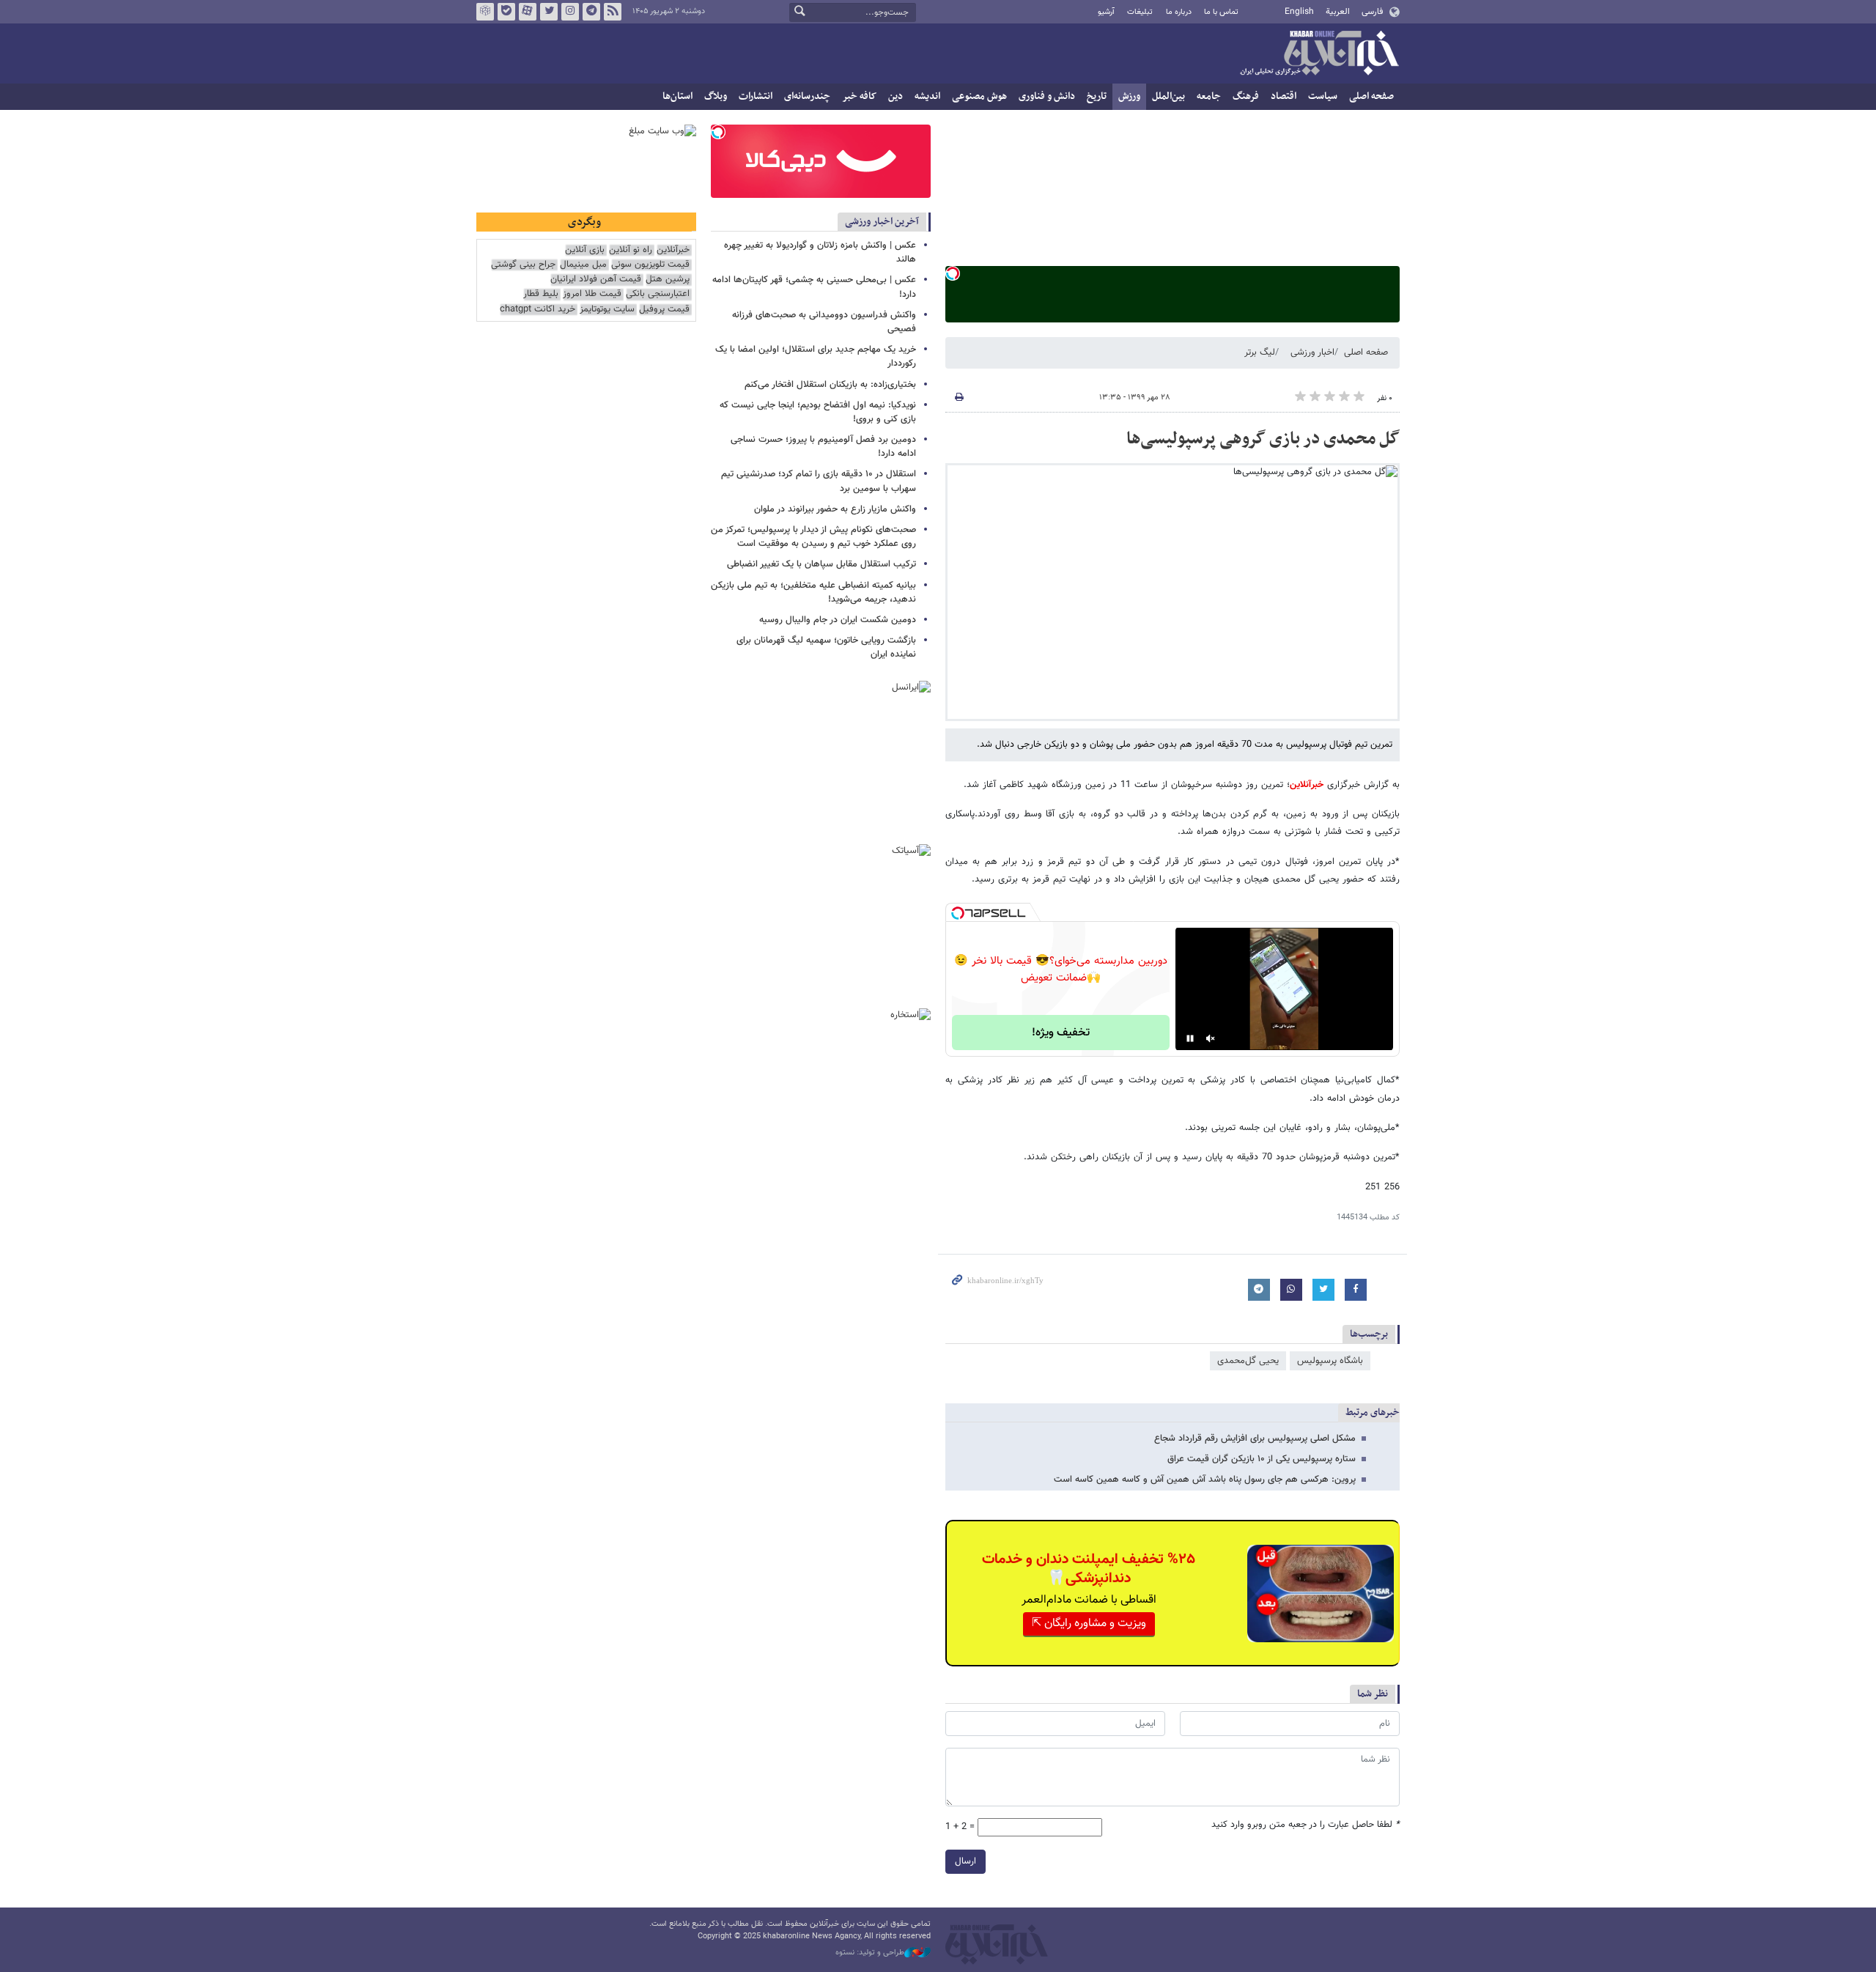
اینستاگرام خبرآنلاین (570, 12)
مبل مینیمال (583, 265)
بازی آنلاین (585, 250)
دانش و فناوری (1047, 96)
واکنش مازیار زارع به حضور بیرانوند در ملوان (835, 509)
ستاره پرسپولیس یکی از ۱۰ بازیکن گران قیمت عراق (1262, 1459)
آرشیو (1106, 12)
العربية (1338, 12)
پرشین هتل (668, 280)
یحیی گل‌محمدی (1248, 1361)
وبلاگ (716, 96)
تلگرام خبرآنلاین (591, 12)
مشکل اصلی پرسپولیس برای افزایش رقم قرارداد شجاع (1255, 1439)
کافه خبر (859, 96)
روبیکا (485, 12)
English (1299, 12)
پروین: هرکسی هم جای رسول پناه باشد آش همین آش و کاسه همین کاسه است (1205, 1480)
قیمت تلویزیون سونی (650, 265)
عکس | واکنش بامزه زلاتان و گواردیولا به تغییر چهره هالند (820, 252)
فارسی (1372, 12)
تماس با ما (1221, 12)
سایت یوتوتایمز (607, 310)
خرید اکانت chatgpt (538, 310)
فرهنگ (1246, 96)
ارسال (965, 1861)
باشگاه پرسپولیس (1330, 1361)
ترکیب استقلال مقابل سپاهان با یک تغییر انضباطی (821, 564)
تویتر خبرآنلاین (549, 12)
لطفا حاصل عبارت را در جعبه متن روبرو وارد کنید (1306, 1825)
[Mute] (1211, 1038)
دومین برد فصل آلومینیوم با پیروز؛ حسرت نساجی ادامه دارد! (823, 447)
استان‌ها (677, 96)
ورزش (1129, 96)
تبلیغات (1140, 12)
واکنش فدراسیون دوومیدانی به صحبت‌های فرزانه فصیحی (824, 322)
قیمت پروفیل (664, 310)
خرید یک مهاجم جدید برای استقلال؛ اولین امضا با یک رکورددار (816, 357)
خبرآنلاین (1319, 54)
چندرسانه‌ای (807, 96)
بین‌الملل (1168, 96)
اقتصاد (1284, 96)
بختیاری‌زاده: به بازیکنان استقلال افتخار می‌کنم (830, 385)
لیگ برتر (1260, 352)
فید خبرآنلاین (613, 12)
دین (895, 96)
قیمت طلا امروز (592, 294)
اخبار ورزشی (1312, 352)
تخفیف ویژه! (1061, 1033)
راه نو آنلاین (631, 250)
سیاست (1323, 96)
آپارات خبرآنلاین (528, 12)
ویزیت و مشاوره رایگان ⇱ (1089, 1624)
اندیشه (927, 96)
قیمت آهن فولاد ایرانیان (596, 280)
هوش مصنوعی (979, 96)
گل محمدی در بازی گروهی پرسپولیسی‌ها (1263, 439)
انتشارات (756, 96)
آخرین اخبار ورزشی (882, 222)
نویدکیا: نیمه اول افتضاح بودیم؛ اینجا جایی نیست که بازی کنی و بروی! (818, 412)
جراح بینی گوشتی (523, 265)
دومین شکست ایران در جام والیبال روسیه (838, 620)
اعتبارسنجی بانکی (658, 294)
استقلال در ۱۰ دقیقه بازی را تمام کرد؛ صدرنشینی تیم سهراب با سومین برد (819, 481)
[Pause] (1190, 1038)
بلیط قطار (541, 294)
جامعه (1209, 96)
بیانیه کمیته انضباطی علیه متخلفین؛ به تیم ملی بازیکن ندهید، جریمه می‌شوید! (813, 592)
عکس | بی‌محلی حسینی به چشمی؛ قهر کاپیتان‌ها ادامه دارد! (814, 287)
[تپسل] (953, 273)
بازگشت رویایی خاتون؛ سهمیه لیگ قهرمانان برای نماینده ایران (826, 647)
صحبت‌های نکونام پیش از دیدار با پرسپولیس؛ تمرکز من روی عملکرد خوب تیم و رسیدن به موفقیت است (813, 537)
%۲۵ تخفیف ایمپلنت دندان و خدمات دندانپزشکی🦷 (1089, 1569)
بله (506, 12)
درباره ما (1179, 12)
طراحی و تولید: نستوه (870, 1953)
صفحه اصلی (1371, 96)
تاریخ (1097, 96)
